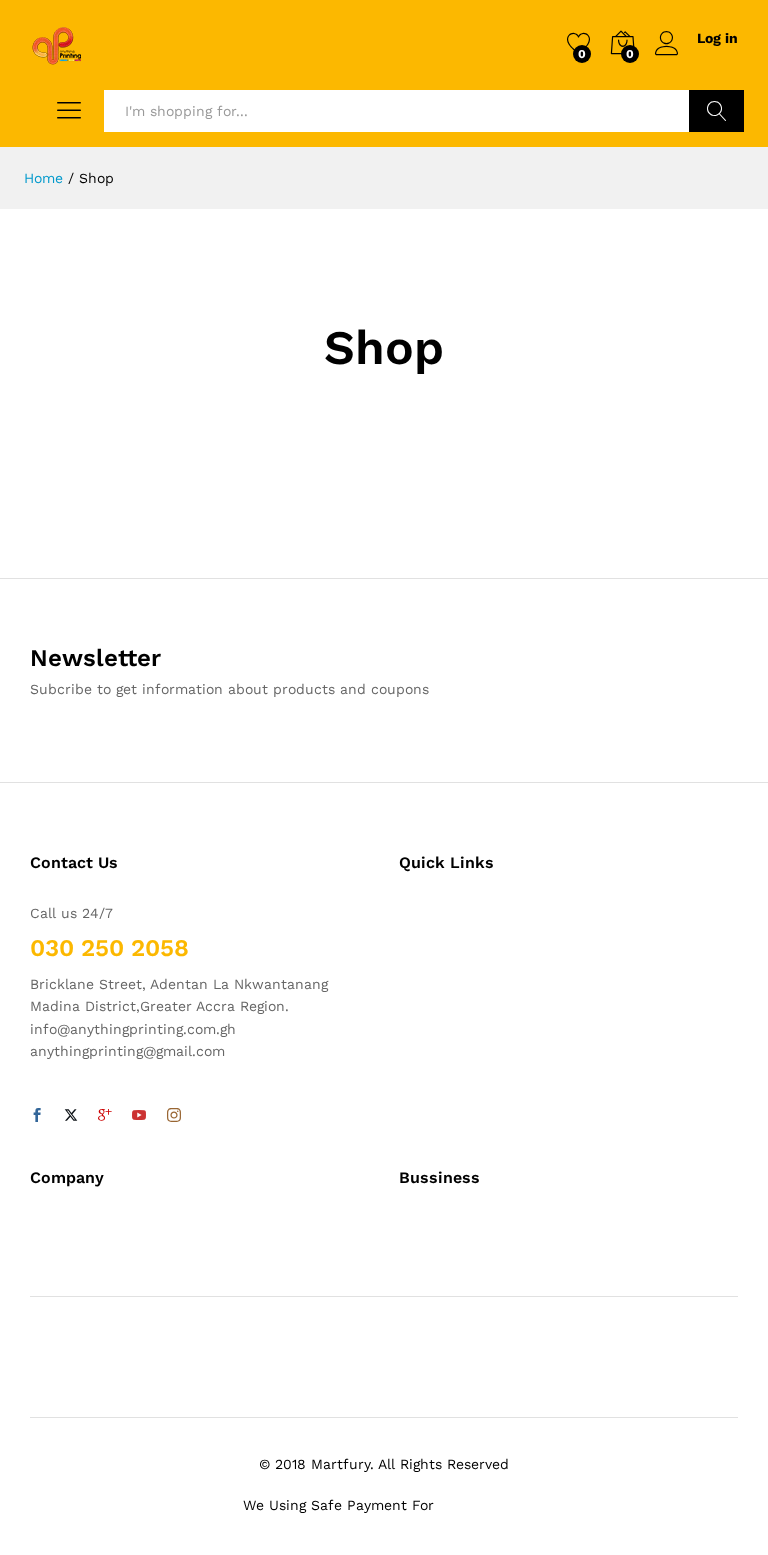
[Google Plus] (105, 1116)
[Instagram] (174, 1116)
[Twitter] (71, 1116)
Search (716, 111)
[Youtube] (139, 1116)
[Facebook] (37, 1116)
